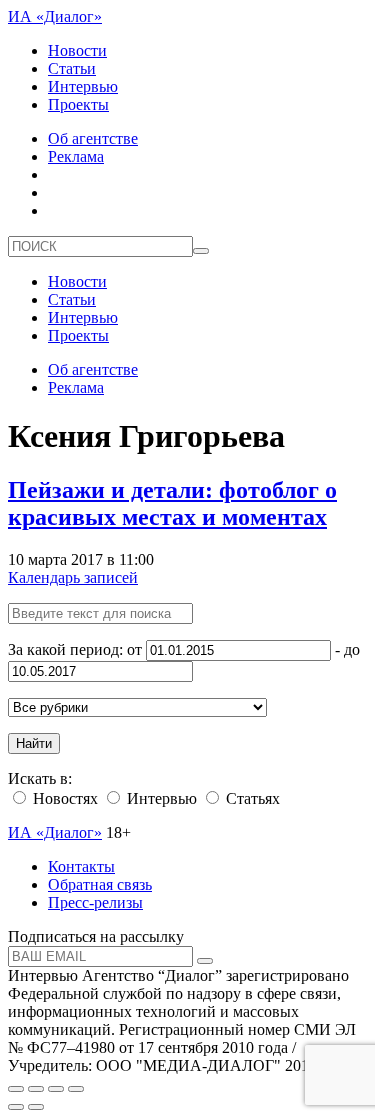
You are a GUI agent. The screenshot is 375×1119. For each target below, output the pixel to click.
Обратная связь (100, 884)
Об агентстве (93, 138)
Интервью (83, 86)
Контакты (81, 866)
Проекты (78, 104)
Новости (77, 50)
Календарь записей (73, 577)
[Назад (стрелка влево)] (16, 1107)
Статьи (72, 68)
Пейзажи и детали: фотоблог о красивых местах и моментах (172, 503)
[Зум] (76, 1089)
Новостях (63, 798)
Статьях (251, 798)
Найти (34, 743)
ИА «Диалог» (55, 16)
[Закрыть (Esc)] (16, 1089)
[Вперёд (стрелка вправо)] (36, 1107)
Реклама (76, 156)
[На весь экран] (56, 1089)
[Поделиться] (36, 1089)
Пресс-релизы (95, 902)
